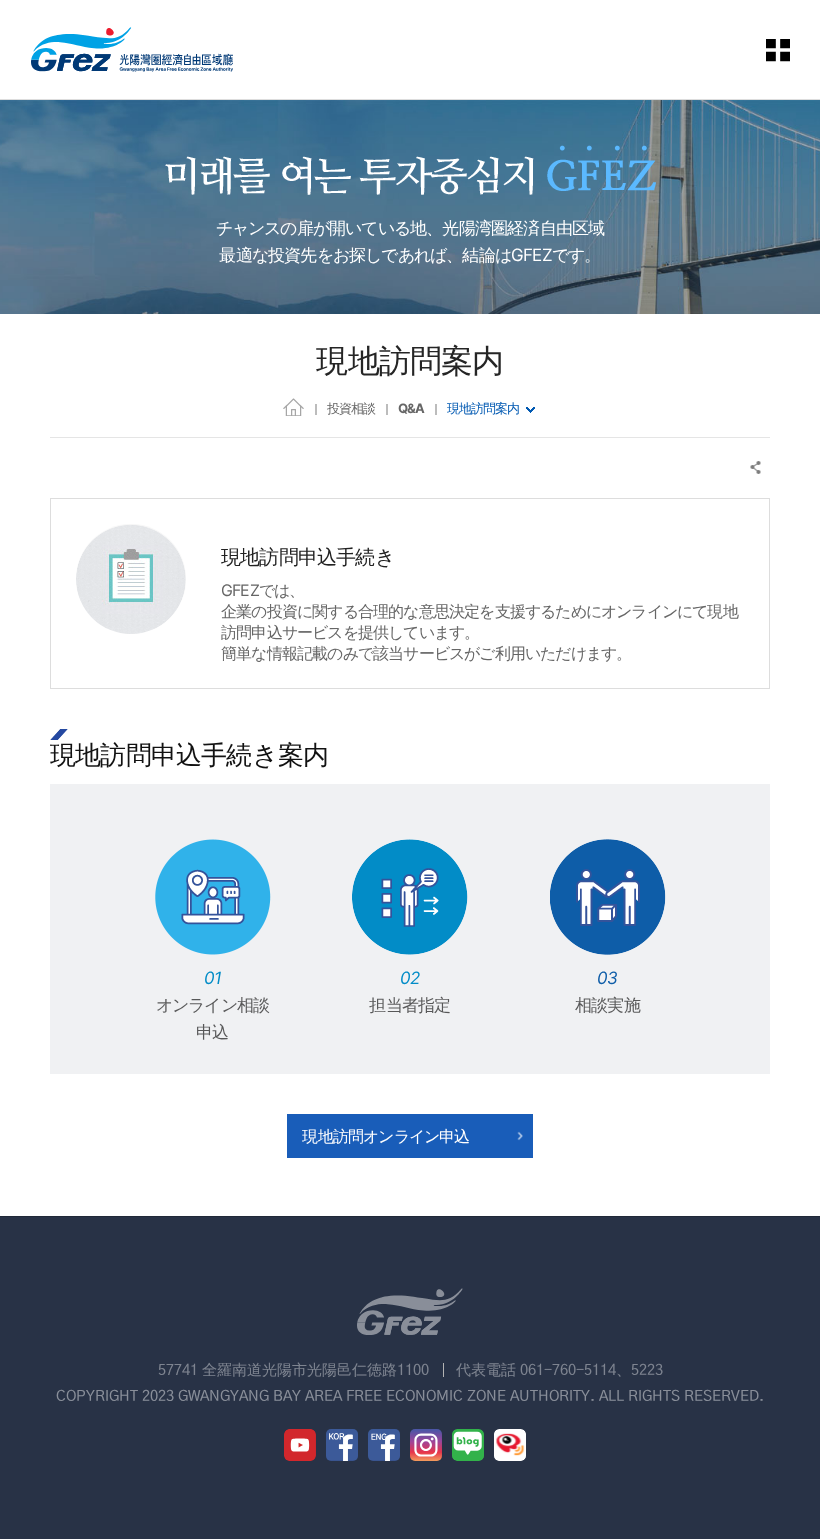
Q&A (411, 408)
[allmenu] (779, 49)
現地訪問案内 (483, 408)
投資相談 (351, 408)
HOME (293, 406)
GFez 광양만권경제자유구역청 (132, 49)
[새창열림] (300, 1445)
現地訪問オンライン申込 (385, 1136)
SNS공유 (756, 467)
